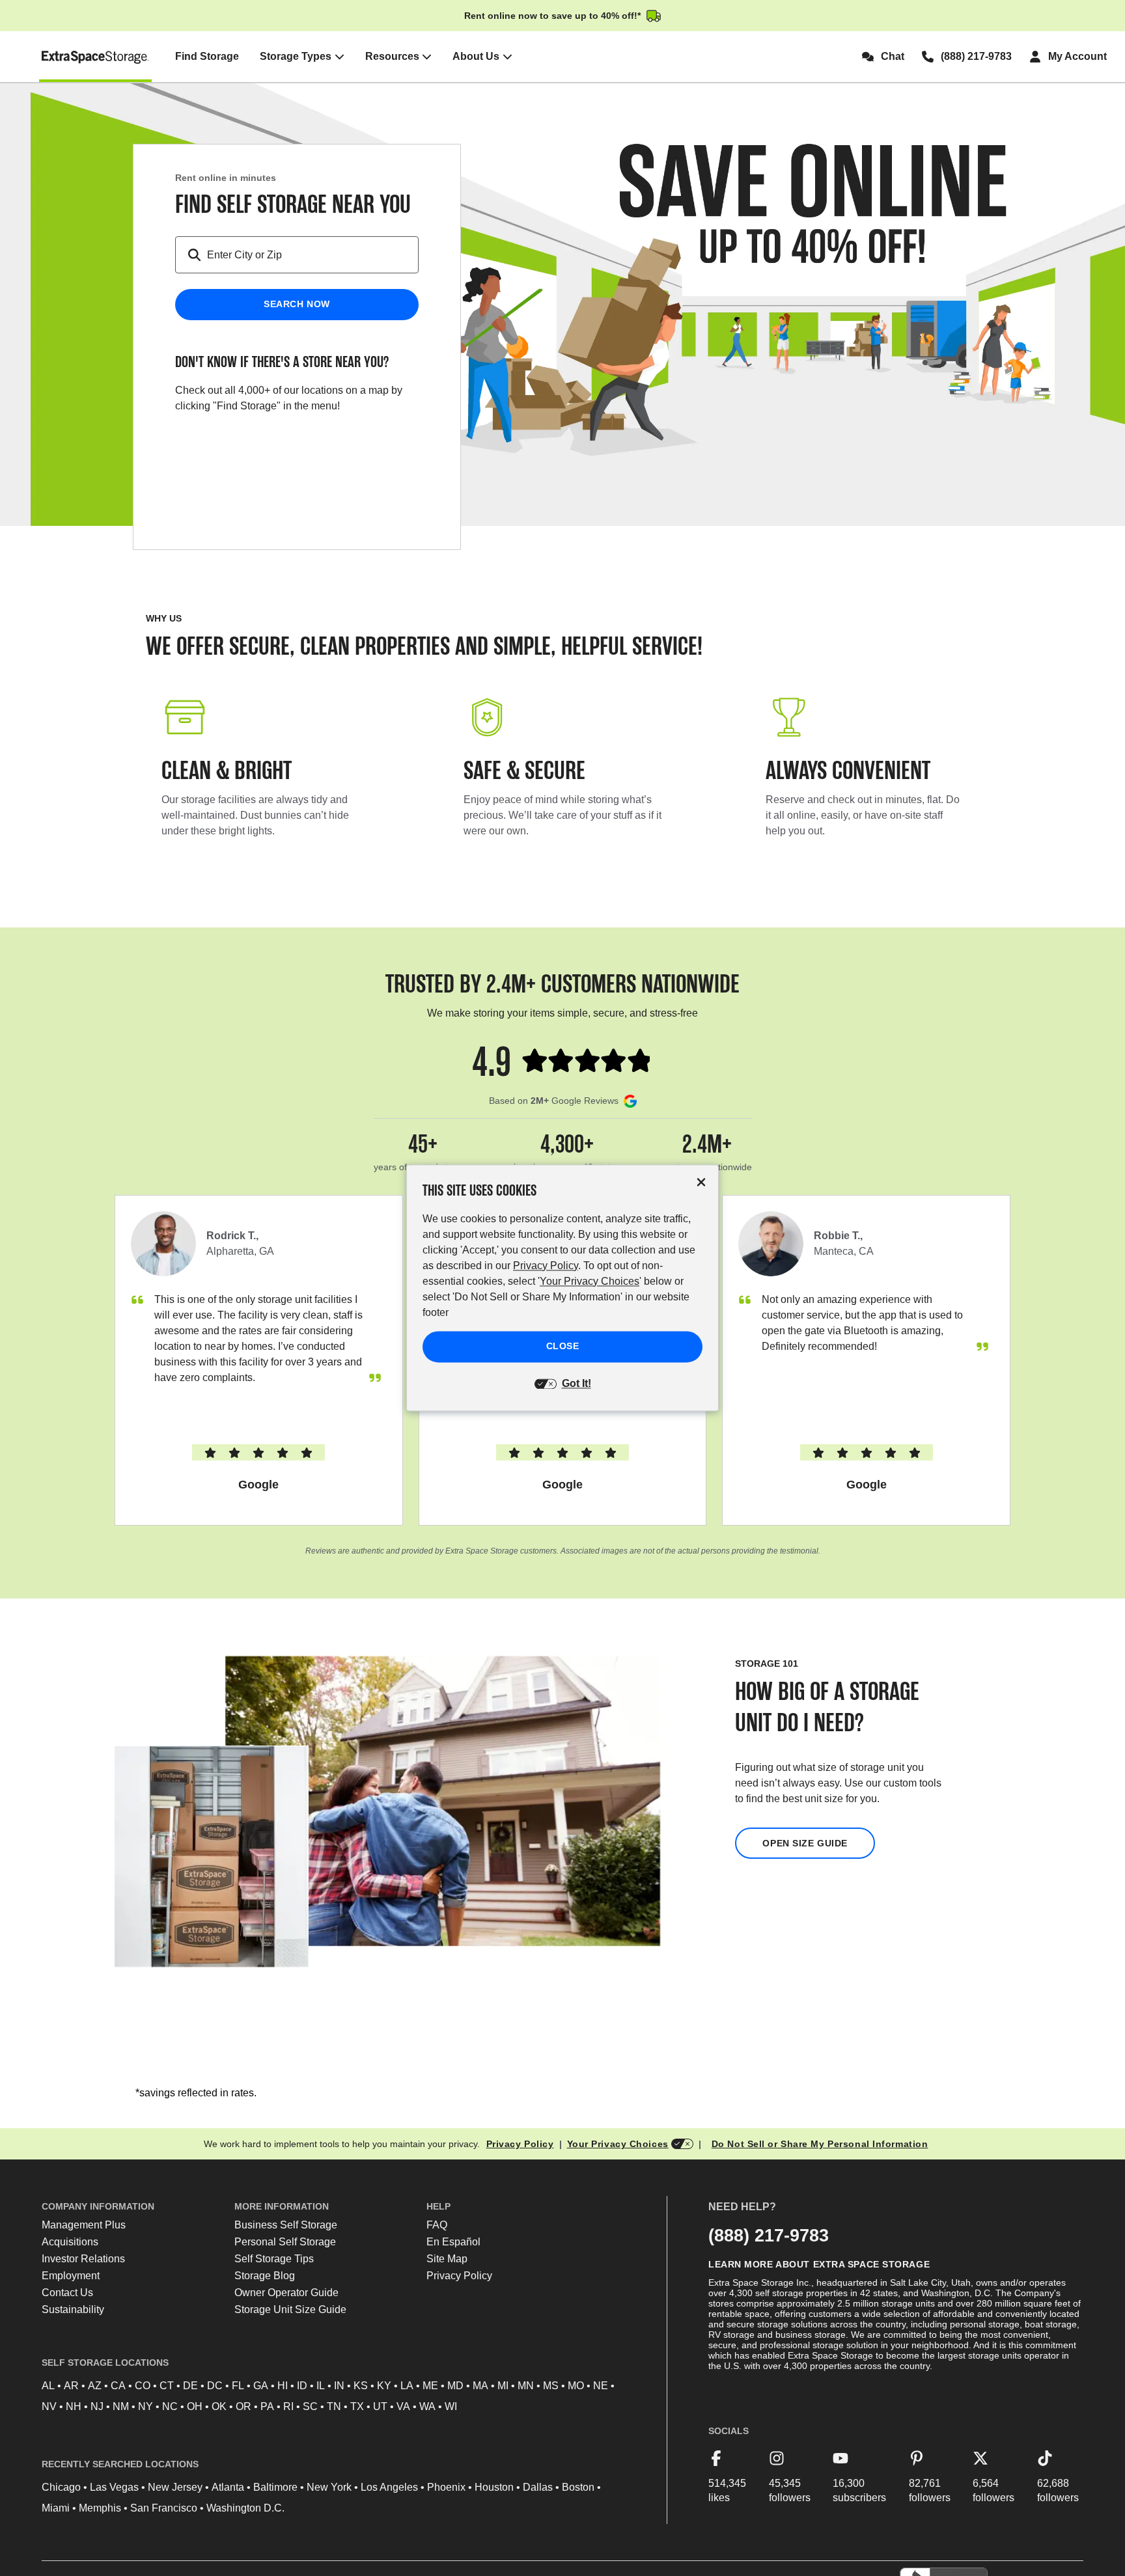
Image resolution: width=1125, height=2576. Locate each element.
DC (215, 2386)
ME (430, 2386)
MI (503, 2386)
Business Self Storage (286, 2225)
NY (146, 2406)
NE (601, 2386)
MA (480, 2386)
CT (167, 2386)
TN (334, 2406)
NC (170, 2406)
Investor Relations (83, 2259)
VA (403, 2406)
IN (339, 2386)
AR (71, 2386)
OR (243, 2406)
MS (551, 2386)
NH (74, 2406)
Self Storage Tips (274, 2259)
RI (288, 2406)
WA (427, 2406)
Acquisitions (70, 2242)
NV (49, 2406)
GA (261, 2386)
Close (563, 1347)
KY (384, 2386)
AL (48, 2386)
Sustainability (73, 2309)
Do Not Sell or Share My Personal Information (820, 2144)
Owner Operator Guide (286, 2293)
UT (380, 2406)
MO (576, 2386)
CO (143, 2386)
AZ (95, 2386)
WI (451, 2406)
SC (310, 2406)
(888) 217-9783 (769, 2235)
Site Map (447, 2259)
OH (195, 2406)
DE (190, 2386)
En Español (453, 2242)
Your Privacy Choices (618, 2144)
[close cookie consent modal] (701, 1182)
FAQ (437, 2225)
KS (361, 2386)
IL (321, 2386)
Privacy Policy (520, 2144)
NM (121, 2406)
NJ (97, 2406)
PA (267, 2406)
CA (118, 2386)
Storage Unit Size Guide (290, 2309)
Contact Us (67, 2293)
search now (297, 304)
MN (526, 2386)
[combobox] (312, 255)
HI (283, 2386)
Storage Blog (265, 2276)
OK (219, 2406)
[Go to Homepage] (95, 57)
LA (407, 2386)
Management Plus (84, 2225)
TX (357, 2406)
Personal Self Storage (285, 2242)
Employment (71, 2276)
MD (455, 2386)
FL (238, 2386)
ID (302, 2386)
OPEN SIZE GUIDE (805, 1843)
